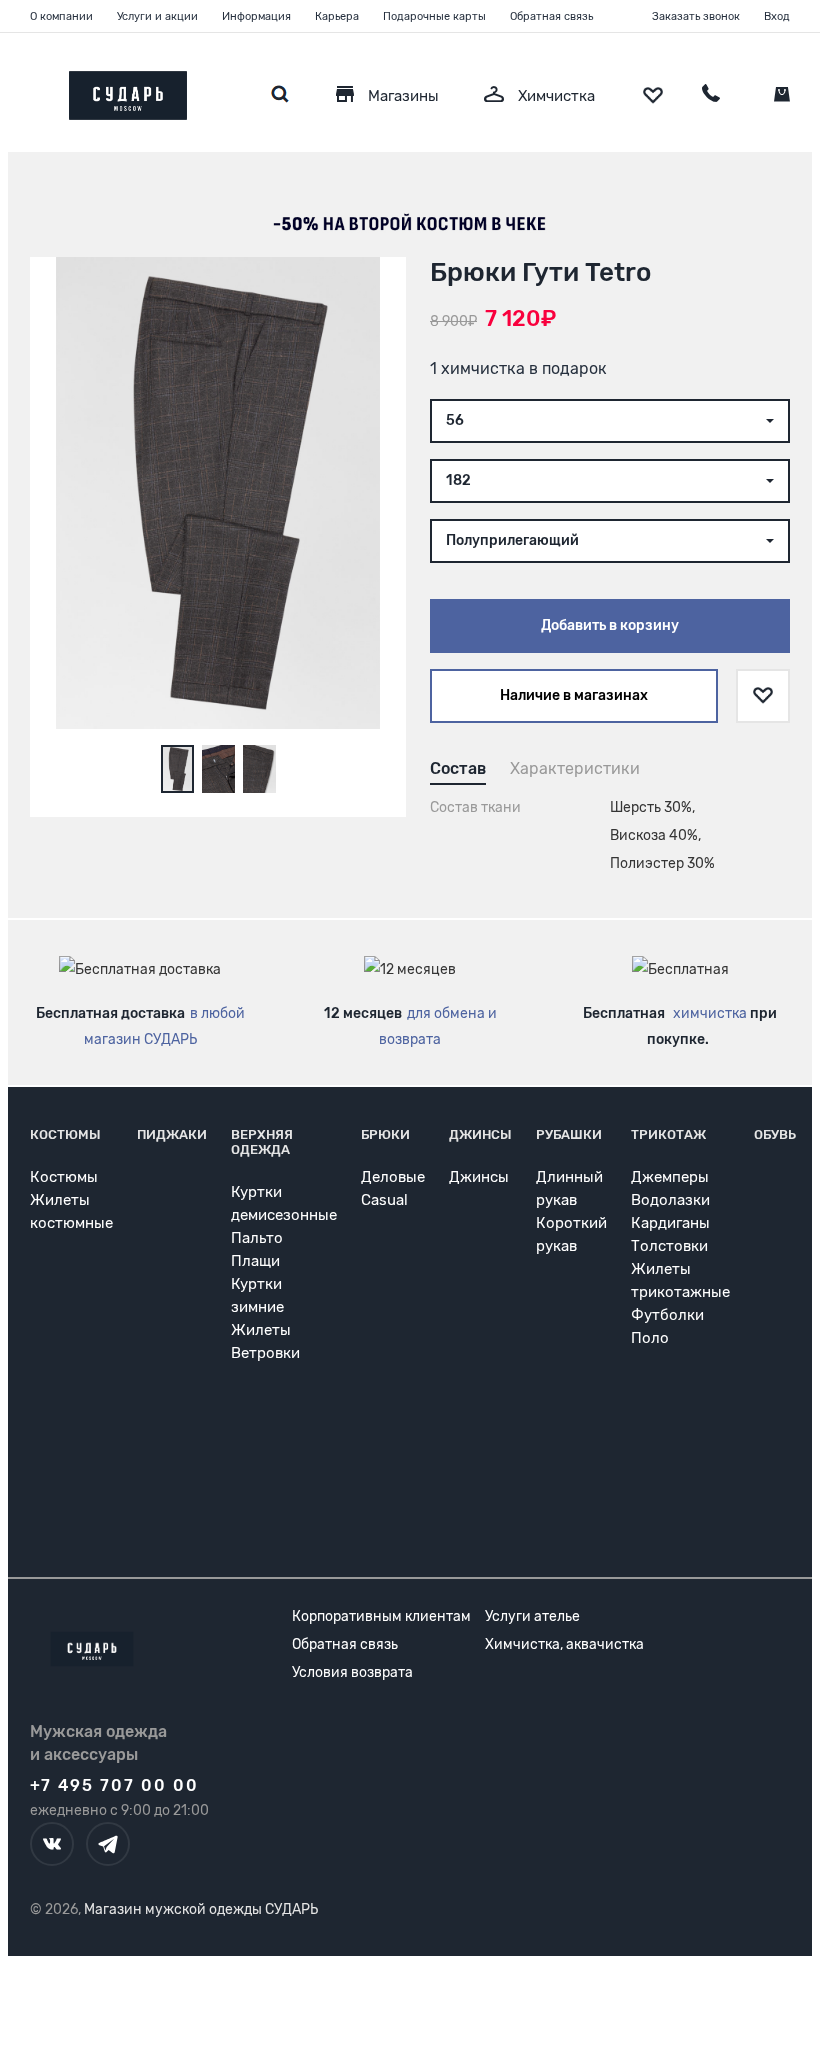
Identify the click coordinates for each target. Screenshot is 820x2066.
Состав (458, 768)
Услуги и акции (157, 16)
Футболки (667, 1315)
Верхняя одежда (262, 1142)
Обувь (775, 1134)
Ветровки (265, 1353)
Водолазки (670, 1200)
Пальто (257, 1238)
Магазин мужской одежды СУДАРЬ (201, 1909)
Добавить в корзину (610, 625)
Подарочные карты (434, 16)
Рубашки (569, 1134)
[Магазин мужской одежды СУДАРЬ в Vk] (52, 1844)
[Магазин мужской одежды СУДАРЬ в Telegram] (108, 1844)
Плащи (255, 1261)
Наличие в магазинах (574, 695)
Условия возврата (352, 1672)
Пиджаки (172, 1134)
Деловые (393, 1177)
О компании (61, 16)
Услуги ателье (532, 1616)
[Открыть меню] (30, 90)
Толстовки (669, 1246)
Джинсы (480, 1134)
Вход (777, 16)
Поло (650, 1338)
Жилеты (261, 1330)
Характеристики (575, 768)
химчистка (710, 1013)
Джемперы (670, 1177)
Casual (384, 1200)
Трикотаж (668, 1134)
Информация (256, 16)
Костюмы (65, 1134)
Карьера (337, 16)
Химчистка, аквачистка (564, 1644)
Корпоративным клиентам (381, 1616)
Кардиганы (670, 1223)
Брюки (385, 1134)
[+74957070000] (711, 96)
